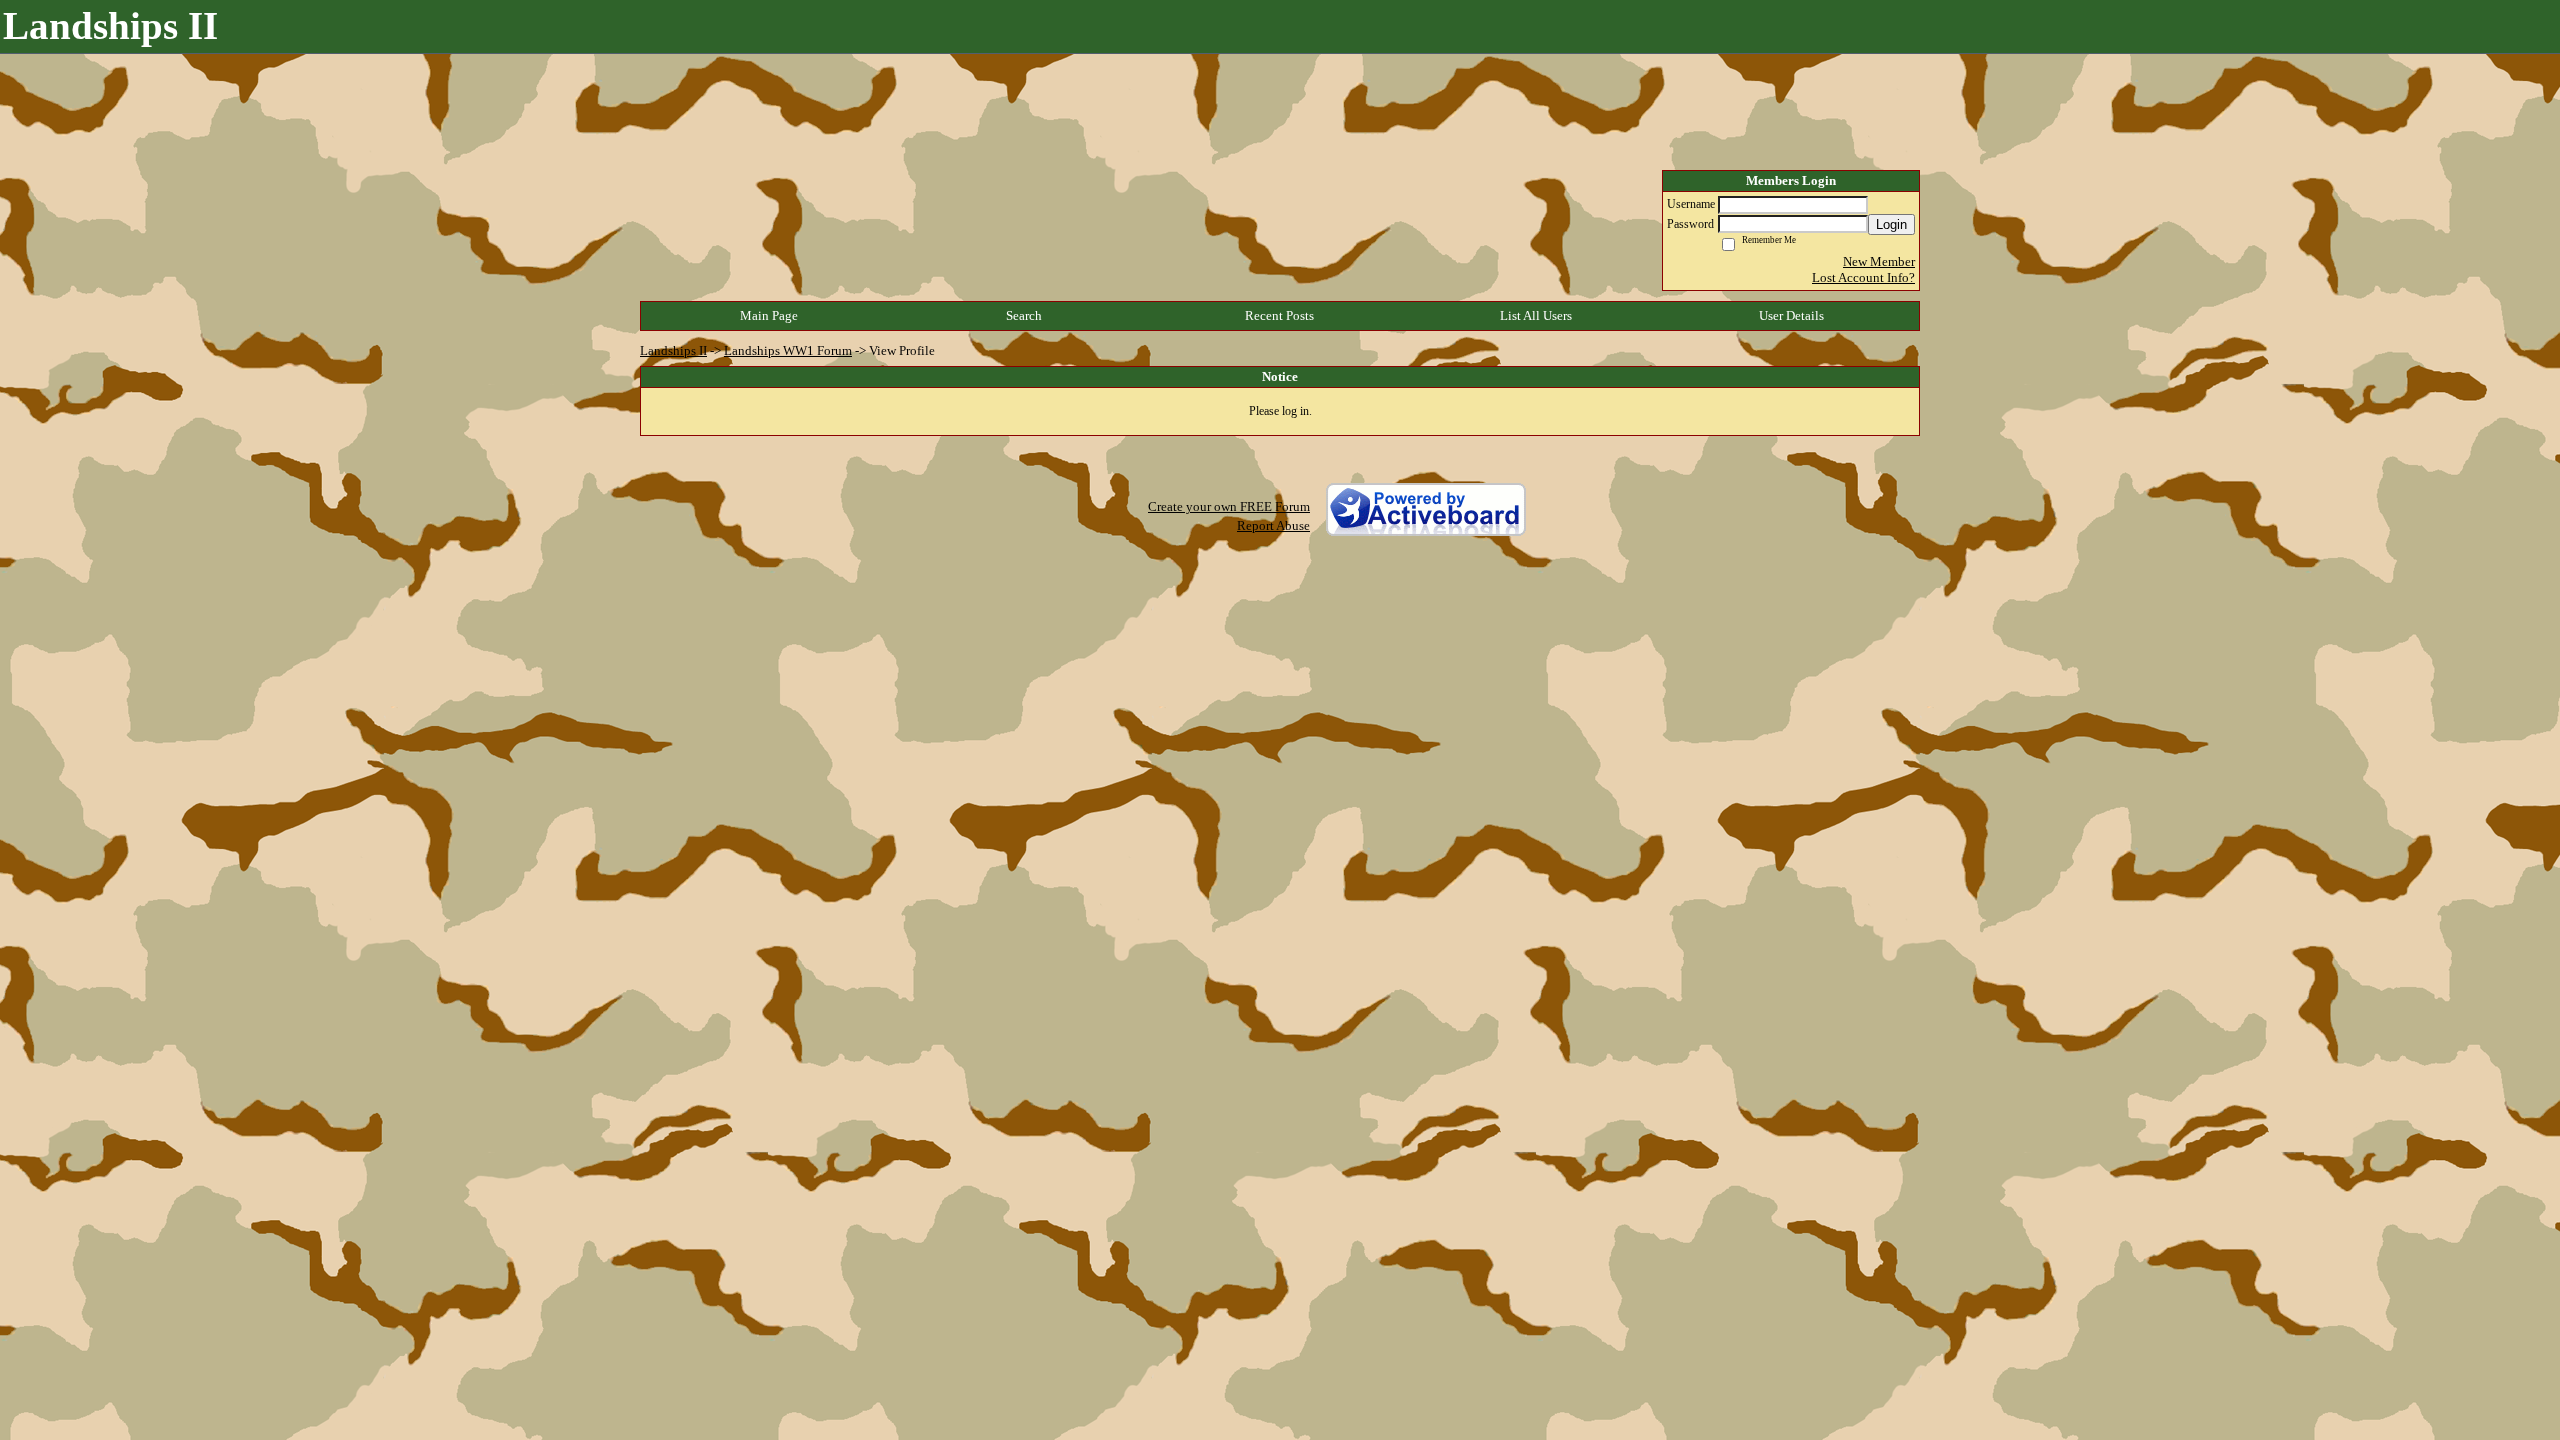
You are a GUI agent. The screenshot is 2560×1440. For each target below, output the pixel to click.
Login (1891, 224)
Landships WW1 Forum (788, 350)
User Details (1791, 315)
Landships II (673, 350)
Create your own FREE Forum (1229, 506)
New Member (1879, 261)
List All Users (1536, 315)
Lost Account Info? (1863, 277)
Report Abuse (1273, 525)
